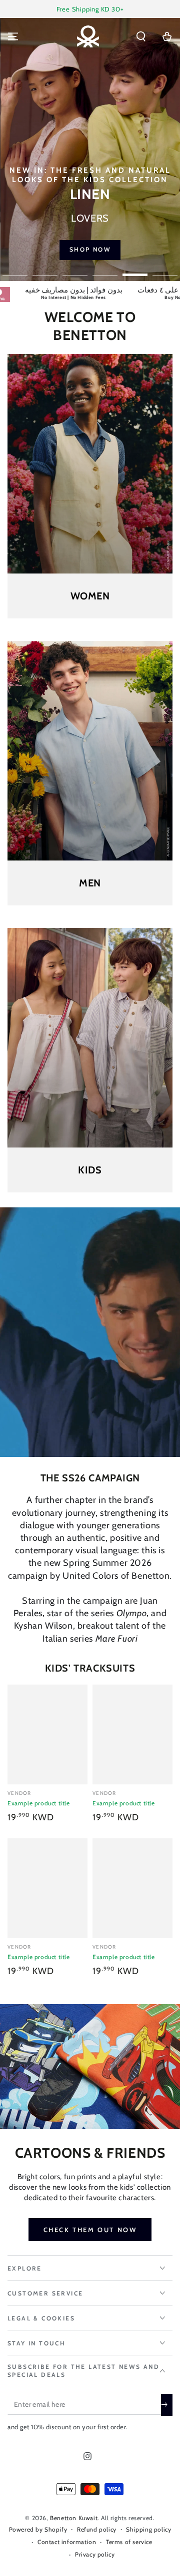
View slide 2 (45, 270)
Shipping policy (148, 2529)
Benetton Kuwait (74, 2518)
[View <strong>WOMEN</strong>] (90, 464)
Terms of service (129, 2542)
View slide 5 (135, 270)
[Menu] (13, 36)
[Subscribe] (167, 2405)
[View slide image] (90, 149)
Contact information (67, 2542)
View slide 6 (165, 270)
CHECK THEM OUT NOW (90, 2230)
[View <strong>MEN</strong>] (90, 751)
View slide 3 (75, 270)
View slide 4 (105, 270)
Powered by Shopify (38, 2529)
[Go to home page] (88, 36)
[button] (141, 36)
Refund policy (97, 2529)
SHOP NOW (90, 249)
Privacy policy (95, 2554)
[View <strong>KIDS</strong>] (90, 1038)
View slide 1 (15, 270)
